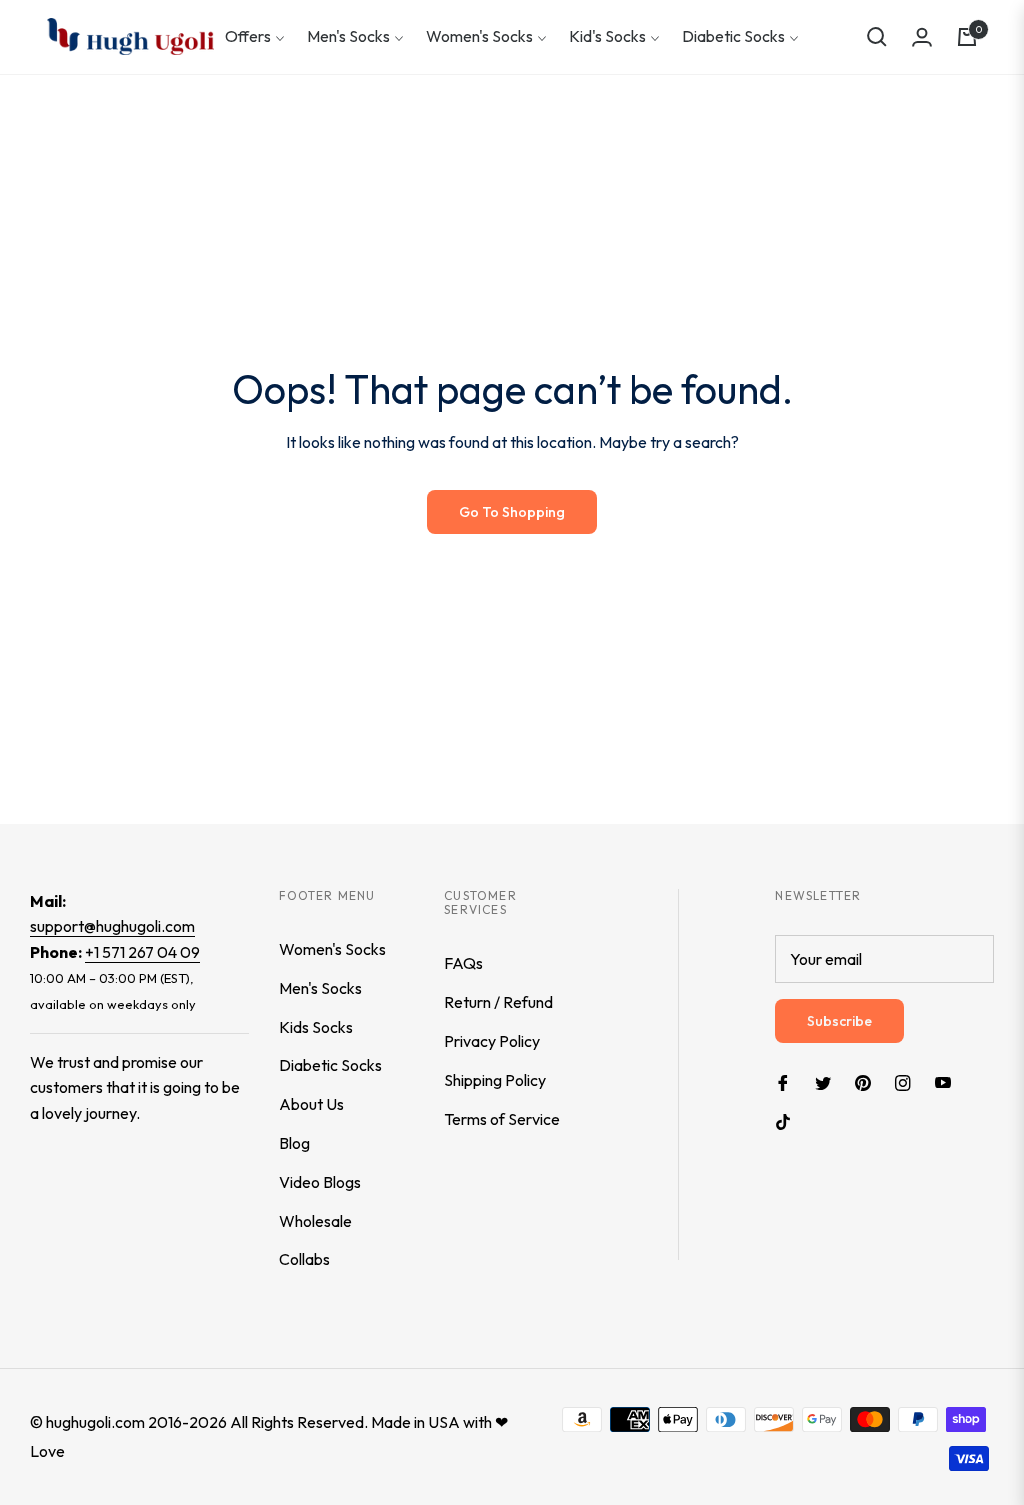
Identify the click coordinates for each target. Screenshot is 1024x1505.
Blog (294, 1143)
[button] (877, 37)
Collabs (304, 1259)
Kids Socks (316, 1027)
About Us (311, 1104)
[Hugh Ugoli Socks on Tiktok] (788, 1120)
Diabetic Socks (330, 1065)
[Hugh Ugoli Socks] (130, 36)
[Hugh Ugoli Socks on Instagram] (903, 1081)
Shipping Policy (495, 1080)
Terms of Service (502, 1119)
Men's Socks (320, 988)
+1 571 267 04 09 (142, 952)
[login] (922, 37)
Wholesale (315, 1221)
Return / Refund (498, 1002)
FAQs (463, 963)
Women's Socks (332, 949)
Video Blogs (320, 1182)
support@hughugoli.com (112, 926)
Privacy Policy (492, 1041)
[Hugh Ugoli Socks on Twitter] (823, 1081)
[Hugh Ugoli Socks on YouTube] (943, 1081)
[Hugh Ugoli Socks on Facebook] (783, 1081)
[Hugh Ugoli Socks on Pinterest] (863, 1081)
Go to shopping (512, 512)
